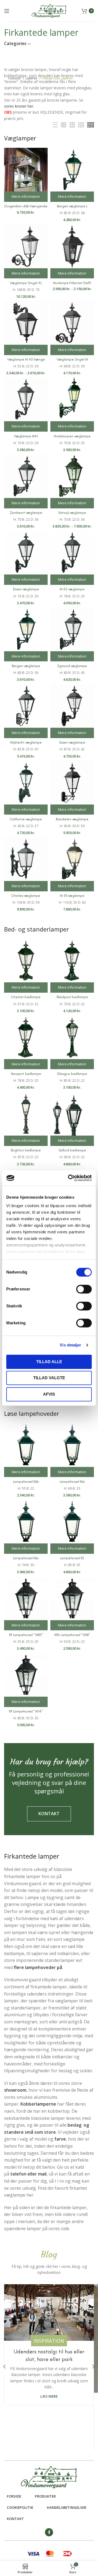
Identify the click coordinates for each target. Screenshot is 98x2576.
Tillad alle (49, 1362)
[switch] (84, 1289)
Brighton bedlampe (26, 1150)
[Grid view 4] (81, 125)
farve (60, 2139)
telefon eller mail (28, 2174)
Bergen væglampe (26, 666)
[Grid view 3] (72, 125)
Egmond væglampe (72, 666)
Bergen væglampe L (72, 206)
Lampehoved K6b (26, 1482)
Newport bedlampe (26, 1074)
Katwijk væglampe (72, 513)
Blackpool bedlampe (72, 997)
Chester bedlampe (26, 997)
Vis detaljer (70, 1345)
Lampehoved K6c (72, 1482)
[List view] (55, 125)
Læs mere (49, 2396)
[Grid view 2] (64, 125)
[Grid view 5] (91, 125)
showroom (15, 2090)
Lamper (32, 78)
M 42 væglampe (72, 589)
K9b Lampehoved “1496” (72, 1635)
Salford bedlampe (72, 1150)
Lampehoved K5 (72, 1558)
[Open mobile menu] (7, 11)
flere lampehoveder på (38, 1967)
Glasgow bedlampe (72, 1074)
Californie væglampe (26, 819)
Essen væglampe (26, 589)
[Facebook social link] (49, 2532)
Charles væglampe (26, 896)
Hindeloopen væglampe (72, 436)
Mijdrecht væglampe (26, 742)
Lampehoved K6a (26, 1558)
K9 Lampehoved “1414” (26, 1711)
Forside (15, 78)
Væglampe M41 (26, 436)
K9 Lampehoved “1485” (26, 1635)
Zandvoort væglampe (26, 513)
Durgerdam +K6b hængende (26, 206)
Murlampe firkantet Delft (72, 283)
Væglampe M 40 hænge (26, 359)
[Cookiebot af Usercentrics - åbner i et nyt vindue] (69, 1178)
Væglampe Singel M (72, 359)
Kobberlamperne (38, 2104)
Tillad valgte (49, 1378)
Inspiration (49, 2341)
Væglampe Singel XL (26, 283)
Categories (15, 44)
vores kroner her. (19, 106)
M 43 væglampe (72, 896)
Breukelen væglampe (72, 819)
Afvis (49, 1394)
